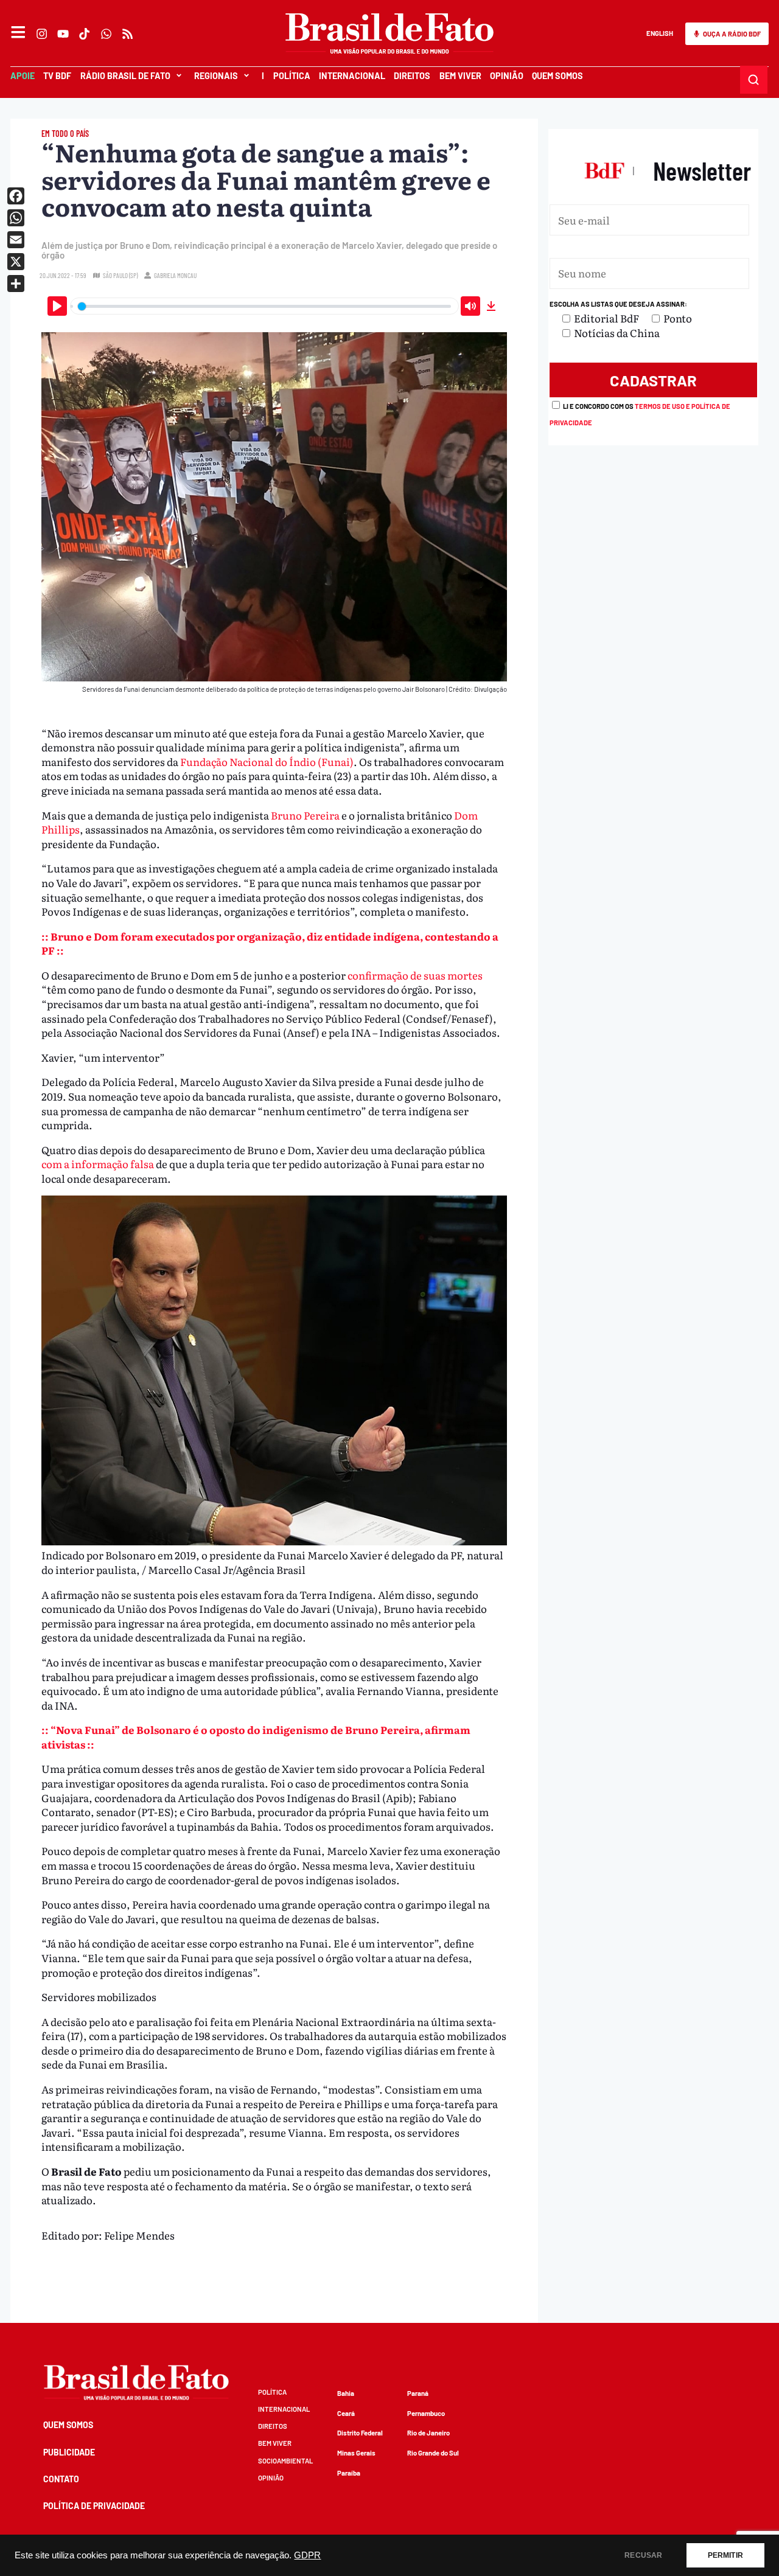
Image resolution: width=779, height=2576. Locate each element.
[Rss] (128, 34)
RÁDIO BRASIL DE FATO (125, 76)
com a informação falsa (98, 1164)
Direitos (412, 76)
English (660, 33)
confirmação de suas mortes (415, 975)
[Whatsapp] (106, 34)
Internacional (352, 76)
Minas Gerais (356, 2453)
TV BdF (57, 76)
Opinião (507, 76)
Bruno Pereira (305, 815)
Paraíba (349, 2473)
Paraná (418, 2393)
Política (291, 76)
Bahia (346, 2393)
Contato (61, 2479)
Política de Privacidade (94, 2506)
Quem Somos (557, 76)
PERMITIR (725, 2555)
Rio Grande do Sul (433, 2453)
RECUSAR (643, 2555)
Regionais (216, 76)
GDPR (307, 2555)
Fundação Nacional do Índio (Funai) (267, 761)
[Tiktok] (85, 34)
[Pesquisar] (754, 80)
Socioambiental (285, 2461)
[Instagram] (42, 34)
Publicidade (69, 2452)
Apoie (23, 76)
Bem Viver (460, 76)
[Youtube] (64, 34)
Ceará (346, 2413)
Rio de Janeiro (428, 2433)
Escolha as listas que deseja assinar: (618, 304)
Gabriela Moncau (175, 275)
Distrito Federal (360, 2433)
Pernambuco (426, 2413)
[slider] (265, 306)
